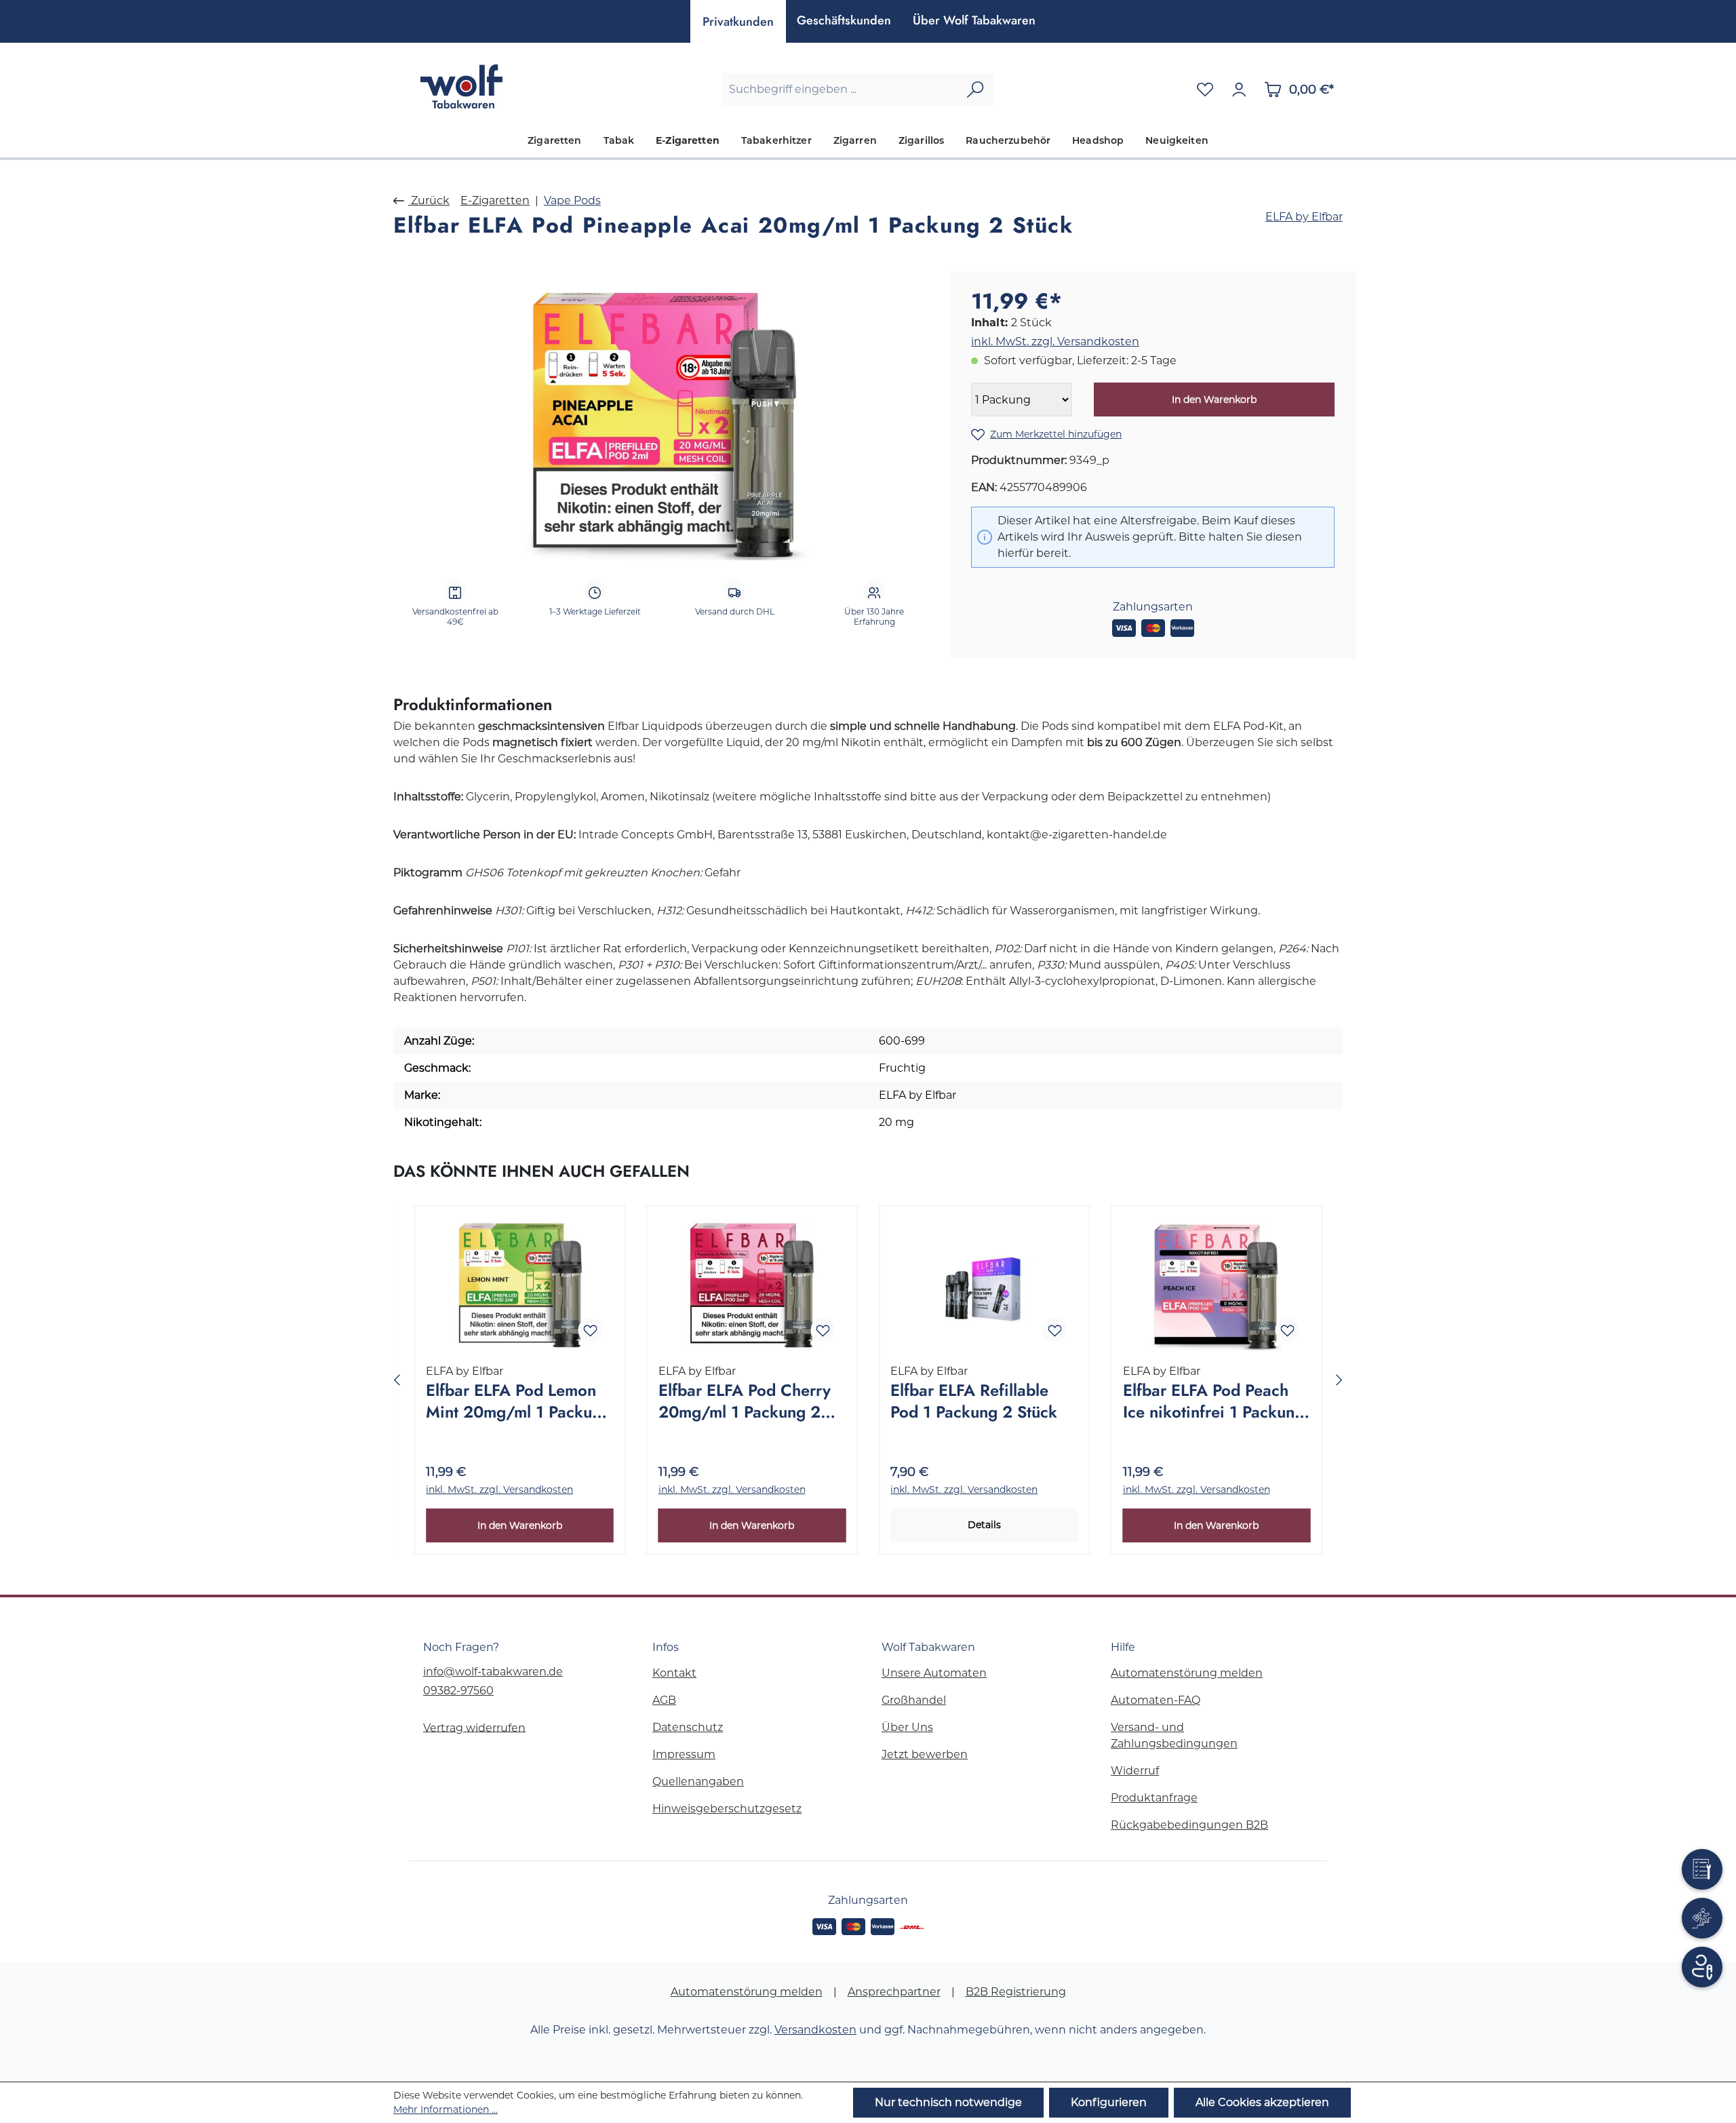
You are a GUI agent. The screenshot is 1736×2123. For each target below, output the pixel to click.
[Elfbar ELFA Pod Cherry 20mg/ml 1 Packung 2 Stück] (752, 1285)
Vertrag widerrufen (474, 1727)
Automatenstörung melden (1187, 1673)
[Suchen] (975, 90)
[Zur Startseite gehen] (461, 86)
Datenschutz (688, 1727)
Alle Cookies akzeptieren (1262, 2102)
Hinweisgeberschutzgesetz (727, 1809)
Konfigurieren (1109, 2102)
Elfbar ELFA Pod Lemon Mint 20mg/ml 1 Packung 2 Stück (518, 1402)
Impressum (684, 1754)
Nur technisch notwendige (948, 2102)
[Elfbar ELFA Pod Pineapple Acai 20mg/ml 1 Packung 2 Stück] (664, 417)
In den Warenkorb (1214, 400)
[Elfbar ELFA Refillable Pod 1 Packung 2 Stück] (984, 1285)
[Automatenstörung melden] (1702, 1869)
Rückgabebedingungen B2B (1189, 1825)
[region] (665, 417)
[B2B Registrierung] (1702, 1967)
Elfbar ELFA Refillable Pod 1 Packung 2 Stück (974, 1401)
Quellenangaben (698, 1781)
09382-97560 (458, 1691)
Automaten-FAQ (1156, 1700)
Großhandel (914, 1700)
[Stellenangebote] (1702, 1918)
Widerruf (1135, 1771)
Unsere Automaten (934, 1673)
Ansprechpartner (894, 1992)
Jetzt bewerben (925, 1754)
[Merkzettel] (1205, 90)
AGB (664, 1700)
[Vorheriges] (397, 1380)
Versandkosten (815, 2030)
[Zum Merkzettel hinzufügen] (591, 1330)
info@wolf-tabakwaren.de (493, 1672)
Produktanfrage (1154, 1798)
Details (984, 1525)
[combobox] (840, 90)
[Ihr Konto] (1239, 90)
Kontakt (674, 1673)
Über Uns (907, 1727)
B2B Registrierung (1016, 1992)
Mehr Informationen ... (446, 2109)
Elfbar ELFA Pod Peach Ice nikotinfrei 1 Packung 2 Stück (1214, 1402)
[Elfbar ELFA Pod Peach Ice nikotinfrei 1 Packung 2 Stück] (1217, 1285)
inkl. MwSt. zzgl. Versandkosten (1055, 342)
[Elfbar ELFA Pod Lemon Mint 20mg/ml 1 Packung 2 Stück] (520, 1285)
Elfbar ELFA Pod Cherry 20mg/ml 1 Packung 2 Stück (745, 1402)
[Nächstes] (1339, 1380)
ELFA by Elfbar (1304, 217)
